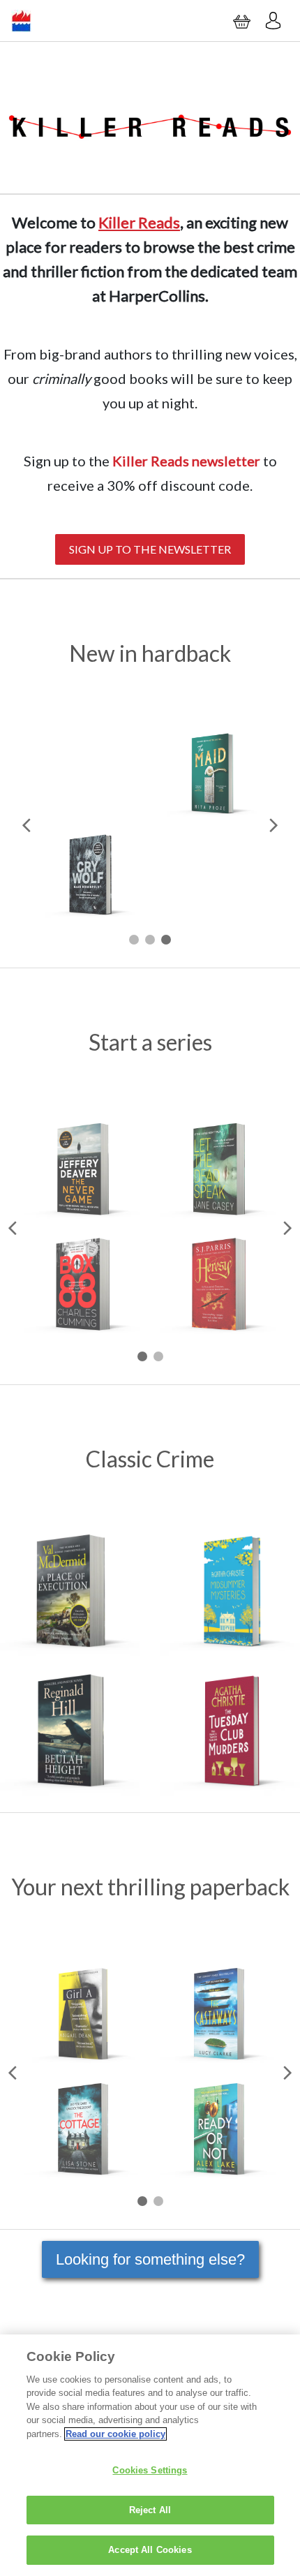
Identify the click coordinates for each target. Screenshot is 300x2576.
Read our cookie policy (115, 2434)
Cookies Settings (150, 2470)
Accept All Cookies (150, 2550)
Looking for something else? (150, 2259)
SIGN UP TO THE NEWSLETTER (150, 549)
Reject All (150, 2510)
